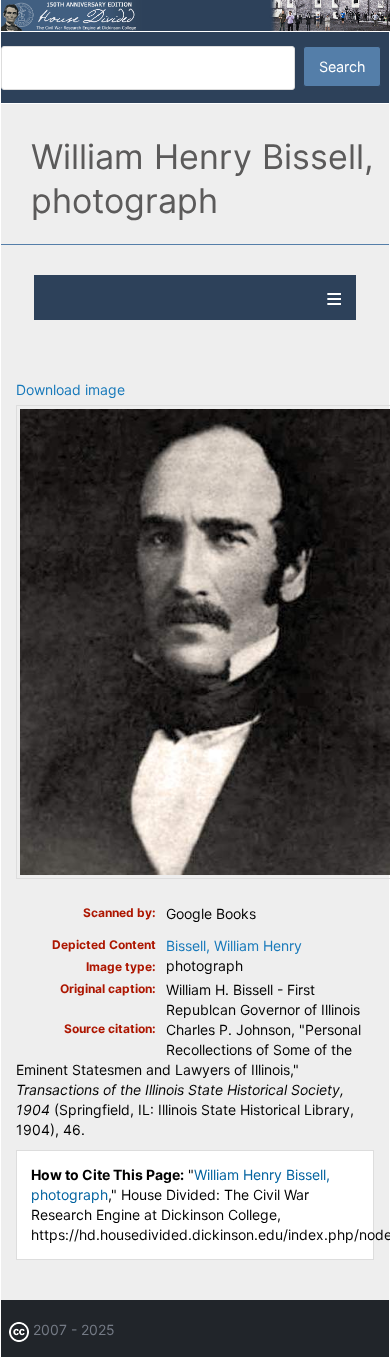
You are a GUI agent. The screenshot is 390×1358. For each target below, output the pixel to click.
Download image (70, 389)
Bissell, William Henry (234, 945)
